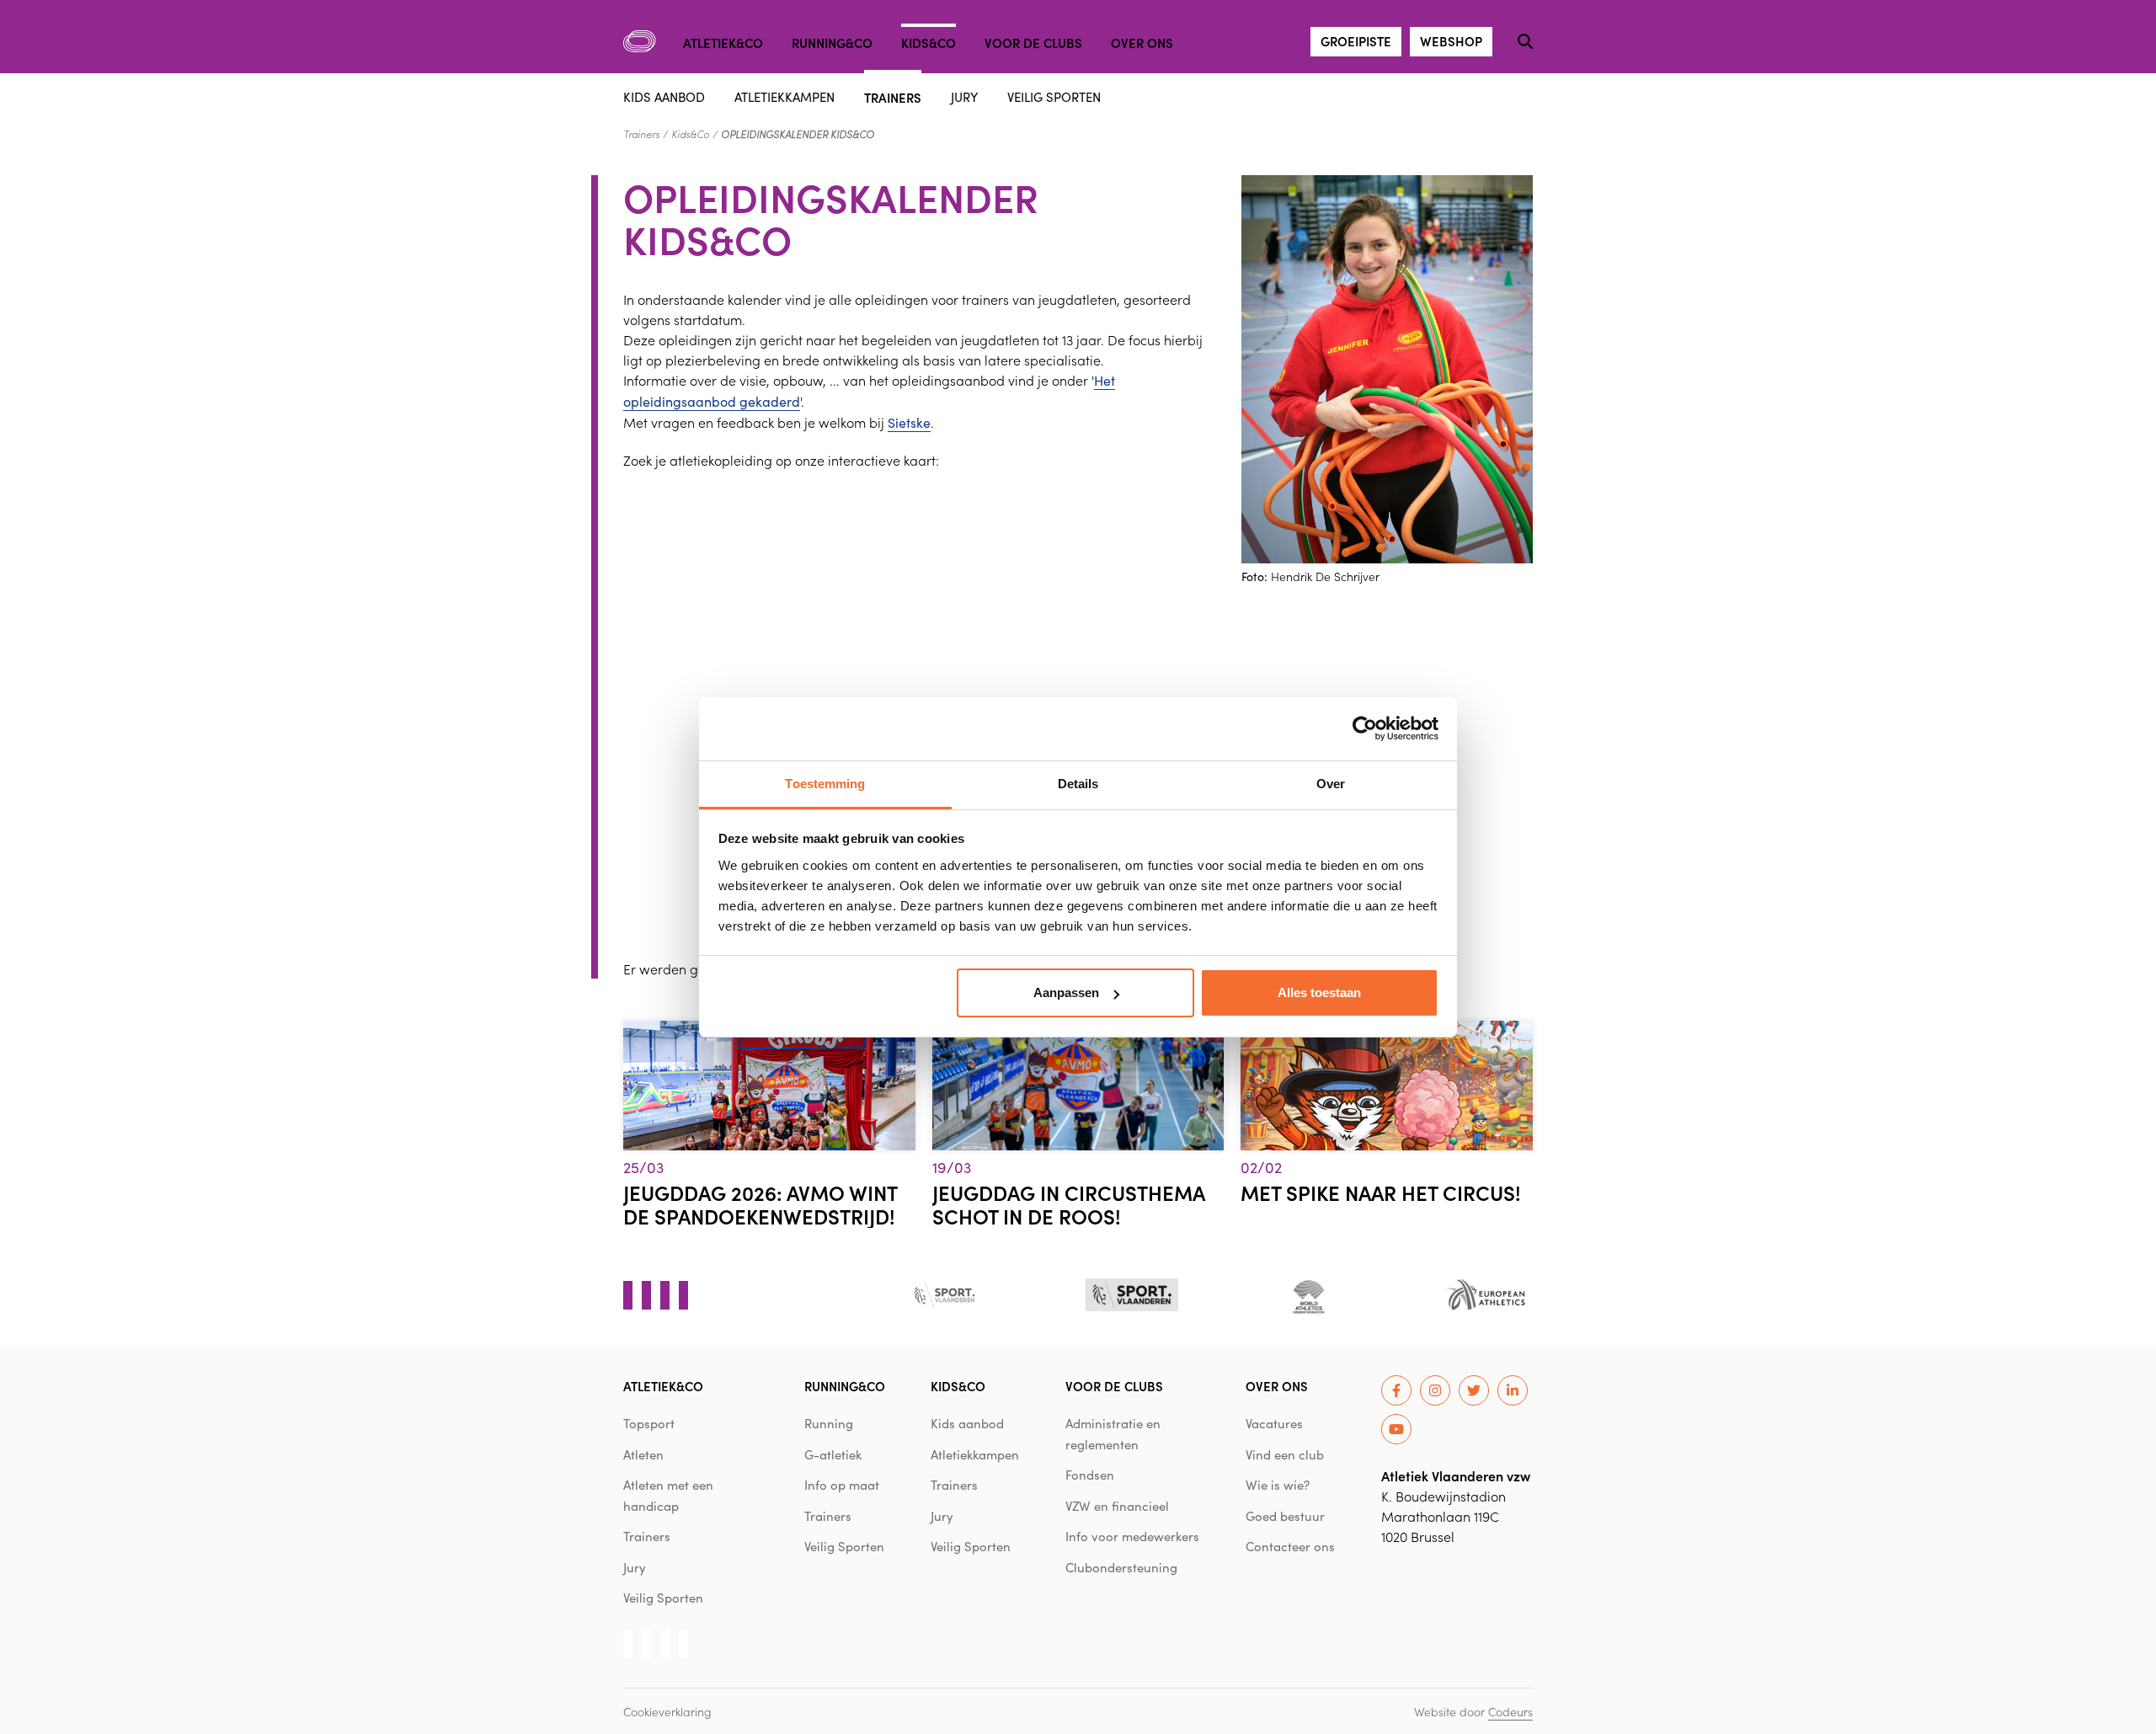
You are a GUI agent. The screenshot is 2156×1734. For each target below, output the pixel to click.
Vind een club (1285, 1454)
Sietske (909, 422)
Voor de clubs (1033, 43)
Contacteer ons (1290, 1546)
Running (829, 1423)
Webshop (1451, 41)
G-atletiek (833, 1454)
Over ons (1142, 43)
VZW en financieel (1117, 1506)
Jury (964, 96)
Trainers (893, 96)
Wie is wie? (1278, 1485)
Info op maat (842, 1485)
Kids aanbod (664, 96)
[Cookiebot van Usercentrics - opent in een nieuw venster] (1365, 728)
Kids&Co (929, 43)
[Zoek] (1525, 41)
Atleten (643, 1454)
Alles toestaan (1319, 992)
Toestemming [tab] (825, 784)
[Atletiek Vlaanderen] (640, 41)
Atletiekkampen (784, 96)
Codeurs (1510, 1711)
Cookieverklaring (667, 1711)
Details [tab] (1078, 784)
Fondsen (1090, 1475)
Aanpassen (1066, 992)
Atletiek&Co (723, 43)
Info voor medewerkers (1132, 1536)
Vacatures (1274, 1423)
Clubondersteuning (1121, 1567)
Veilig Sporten (1054, 96)
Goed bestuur (1285, 1516)
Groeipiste (1356, 41)
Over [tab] (1331, 784)
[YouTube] (1396, 1429)
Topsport (649, 1423)
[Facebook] (1396, 1390)
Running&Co (832, 43)
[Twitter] (1474, 1390)
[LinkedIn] (1513, 1390)
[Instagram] (1435, 1390)
